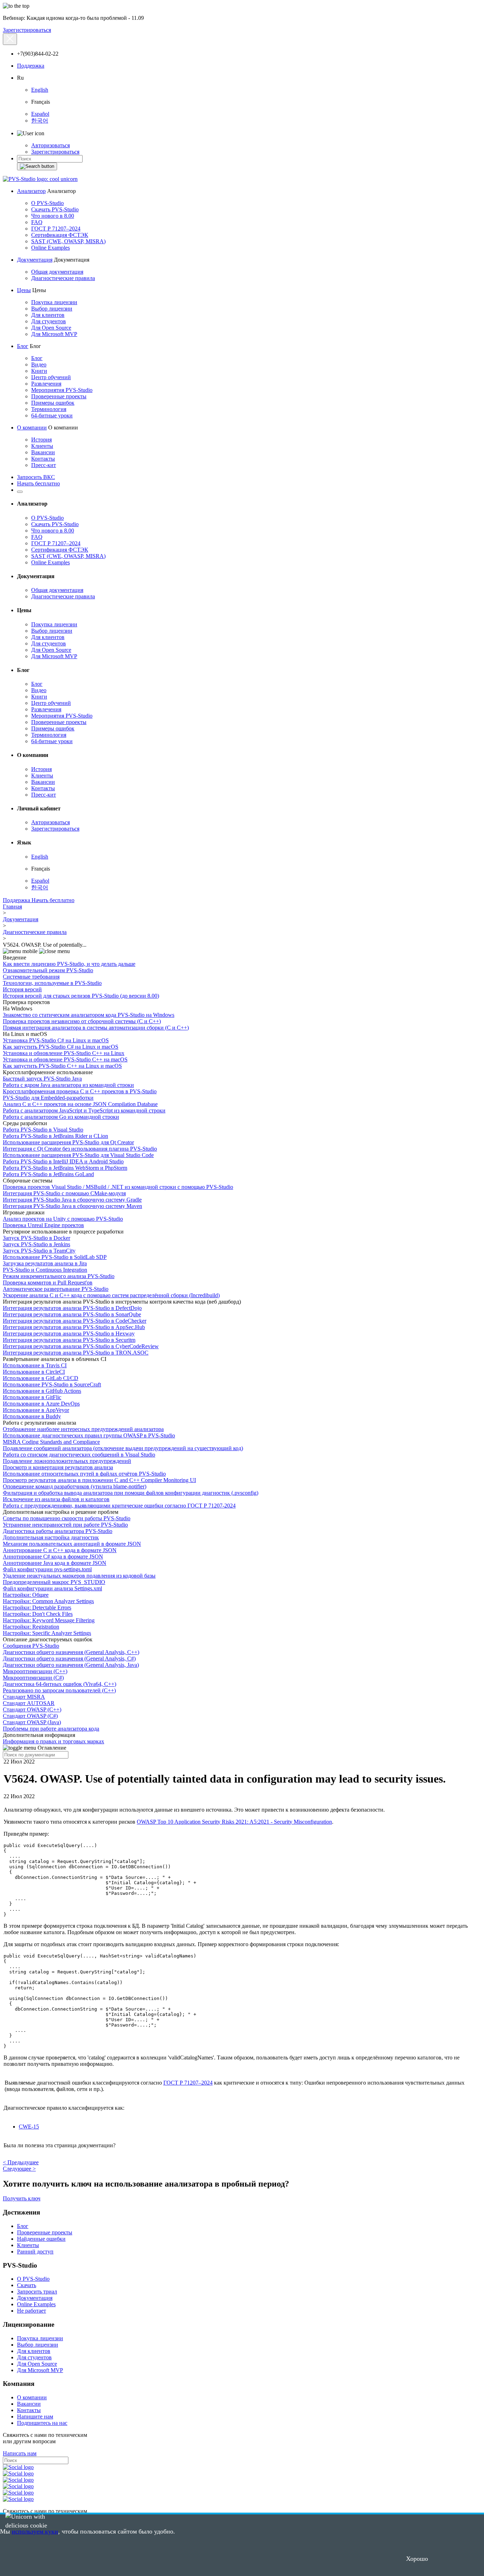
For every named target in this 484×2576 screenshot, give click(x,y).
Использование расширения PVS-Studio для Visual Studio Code (78, 1155)
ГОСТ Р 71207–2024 (56, 229)
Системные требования (31, 977)
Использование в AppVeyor (36, 1410)
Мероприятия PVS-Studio (62, 390)
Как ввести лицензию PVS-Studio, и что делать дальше (69, 964)
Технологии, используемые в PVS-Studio (52, 983)
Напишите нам (35, 2417)
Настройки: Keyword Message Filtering (49, 1620)
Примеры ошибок (53, 403)
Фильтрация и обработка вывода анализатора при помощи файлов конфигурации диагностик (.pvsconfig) (131, 1493)
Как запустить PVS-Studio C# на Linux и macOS (61, 1047)
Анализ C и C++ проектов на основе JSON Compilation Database (80, 1104)
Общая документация (57, 272)
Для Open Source (51, 328)
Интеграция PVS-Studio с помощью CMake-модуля (64, 1193)
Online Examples (50, 248)
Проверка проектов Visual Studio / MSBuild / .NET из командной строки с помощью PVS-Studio (118, 1187)
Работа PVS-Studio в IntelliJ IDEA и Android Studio (63, 1161)
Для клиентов (48, 315)
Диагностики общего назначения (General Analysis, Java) (71, 1665)
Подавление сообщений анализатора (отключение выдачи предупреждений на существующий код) (123, 1448)
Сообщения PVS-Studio (31, 1646)
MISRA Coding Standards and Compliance (51, 1442)
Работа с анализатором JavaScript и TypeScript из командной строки (84, 1110)
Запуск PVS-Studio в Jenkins (36, 1244)
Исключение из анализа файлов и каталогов (56, 1499)
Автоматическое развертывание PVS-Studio (56, 1289)
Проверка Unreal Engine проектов (43, 1225)
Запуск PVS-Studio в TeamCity (39, 1251)
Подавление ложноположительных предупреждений (67, 1461)
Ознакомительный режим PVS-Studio (48, 970)
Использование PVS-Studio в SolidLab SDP (55, 1257)
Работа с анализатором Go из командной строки (61, 1117)
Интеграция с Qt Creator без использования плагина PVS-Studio (80, 1149)
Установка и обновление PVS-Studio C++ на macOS (65, 1059)
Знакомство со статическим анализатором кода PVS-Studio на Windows (89, 1015)
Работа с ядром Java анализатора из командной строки (68, 1085)
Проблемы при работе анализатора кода (51, 1729)
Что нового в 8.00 (53, 216)
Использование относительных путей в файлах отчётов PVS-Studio (84, 1474)
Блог (23, 346)
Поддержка (31, 66)
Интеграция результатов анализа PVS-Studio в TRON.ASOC (76, 1353)
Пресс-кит (44, 465)
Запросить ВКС (36, 477)
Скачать (27, 2285)
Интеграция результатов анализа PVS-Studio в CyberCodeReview (81, 1346)
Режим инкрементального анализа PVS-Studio (59, 1276)
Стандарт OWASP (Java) (32, 1722)
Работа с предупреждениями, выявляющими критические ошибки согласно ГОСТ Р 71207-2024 (119, 1506)
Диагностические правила (63, 278)
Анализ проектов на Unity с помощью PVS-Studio (63, 1219)
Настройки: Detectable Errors (37, 1608)
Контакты (43, 459)
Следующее (19, 2169)
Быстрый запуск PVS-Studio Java (42, 1079)
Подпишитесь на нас (42, 2423)
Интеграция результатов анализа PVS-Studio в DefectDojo (72, 1308)
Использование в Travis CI (35, 1365)
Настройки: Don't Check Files (38, 1614)
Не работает (32, 2311)
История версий (22, 989)
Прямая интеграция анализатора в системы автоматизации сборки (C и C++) (96, 1028)
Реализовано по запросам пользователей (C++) (59, 1690)
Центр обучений (51, 377)
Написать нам (20, 2453)
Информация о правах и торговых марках (54, 1741)
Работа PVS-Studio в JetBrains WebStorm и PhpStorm (65, 1168)
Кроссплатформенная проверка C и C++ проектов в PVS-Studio (80, 1091)
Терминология (49, 409)
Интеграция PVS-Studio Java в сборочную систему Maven (72, 1206)
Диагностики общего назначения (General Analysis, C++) (71, 1652)
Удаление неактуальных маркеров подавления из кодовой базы (79, 1576)
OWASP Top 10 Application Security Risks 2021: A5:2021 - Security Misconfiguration (234, 1822)
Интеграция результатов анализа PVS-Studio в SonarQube (72, 1314)
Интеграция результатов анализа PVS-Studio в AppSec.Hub (74, 1327)
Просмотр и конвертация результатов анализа (58, 1467)
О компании (32, 428)
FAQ (37, 222)
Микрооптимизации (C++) (35, 1671)
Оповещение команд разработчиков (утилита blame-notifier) (75, 1486)
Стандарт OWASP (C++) (32, 1709)
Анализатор (31, 191)
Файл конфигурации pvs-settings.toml (47, 1569)
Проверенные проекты (59, 396)
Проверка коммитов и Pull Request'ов (48, 1283)
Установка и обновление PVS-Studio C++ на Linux (64, 1053)
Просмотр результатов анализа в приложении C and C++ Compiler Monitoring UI (99, 1480)
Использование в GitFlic (32, 1397)
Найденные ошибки (41, 2239)
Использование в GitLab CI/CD (41, 1378)
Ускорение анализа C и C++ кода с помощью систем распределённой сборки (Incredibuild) (111, 1295)
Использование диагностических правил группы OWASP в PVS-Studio (89, 1435)
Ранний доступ (35, 2252)
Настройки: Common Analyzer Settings (48, 1601)
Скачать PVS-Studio (55, 209)
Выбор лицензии (52, 309)
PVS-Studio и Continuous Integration (45, 1270)
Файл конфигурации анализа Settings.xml (52, 1588)
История (41, 440)
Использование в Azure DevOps (41, 1404)
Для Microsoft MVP (54, 334)
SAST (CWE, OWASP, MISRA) (68, 241)
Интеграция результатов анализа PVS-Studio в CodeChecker (75, 1321)
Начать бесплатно (38, 483)
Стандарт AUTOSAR (29, 1703)
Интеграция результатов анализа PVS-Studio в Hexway (69, 1333)
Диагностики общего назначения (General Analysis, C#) (69, 1659)
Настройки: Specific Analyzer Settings (47, 1633)
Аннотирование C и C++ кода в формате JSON (60, 1550)
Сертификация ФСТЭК (60, 235)
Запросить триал (37, 2292)
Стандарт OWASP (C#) (30, 1716)
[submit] (37, 166)
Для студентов (49, 321)
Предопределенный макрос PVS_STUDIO (54, 1582)
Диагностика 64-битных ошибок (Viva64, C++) (60, 1684)
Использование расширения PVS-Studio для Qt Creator (68, 1142)
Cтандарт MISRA (24, 1697)
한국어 (40, 121)
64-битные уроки (52, 415)
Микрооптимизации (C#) (33, 1678)
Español (40, 114)
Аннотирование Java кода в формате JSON (55, 1563)
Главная (12, 907)
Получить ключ (22, 2198)
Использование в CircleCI (34, 1372)
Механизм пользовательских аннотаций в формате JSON (72, 1544)
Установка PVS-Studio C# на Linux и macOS (56, 1040)
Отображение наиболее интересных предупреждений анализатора (83, 1429)
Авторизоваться (50, 145)
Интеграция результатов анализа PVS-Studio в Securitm (69, 1340)
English (40, 90)
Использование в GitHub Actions (42, 1391)
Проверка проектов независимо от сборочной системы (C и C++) (82, 1021)
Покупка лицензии (54, 302)
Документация (35, 260)
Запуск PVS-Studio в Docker (36, 1238)
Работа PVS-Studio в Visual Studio (43, 1130)
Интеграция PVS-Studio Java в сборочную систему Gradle (72, 1200)
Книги (39, 371)
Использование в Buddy (32, 1416)
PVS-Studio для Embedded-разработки (48, 1098)
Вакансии (43, 452)
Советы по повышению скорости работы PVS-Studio (67, 1518)
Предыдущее (21, 2162)
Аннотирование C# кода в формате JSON (53, 1557)
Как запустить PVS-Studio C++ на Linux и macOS (62, 1066)
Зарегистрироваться (27, 30)
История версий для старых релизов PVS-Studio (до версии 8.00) (81, 996)
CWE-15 (29, 2127)
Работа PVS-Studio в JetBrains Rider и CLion (55, 1136)
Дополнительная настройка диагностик (51, 1537)
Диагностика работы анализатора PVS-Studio (58, 1531)
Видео (39, 364)
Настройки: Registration (31, 1627)
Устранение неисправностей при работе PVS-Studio (65, 1525)
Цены (24, 290)
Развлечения (46, 384)
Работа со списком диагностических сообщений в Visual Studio (79, 1455)
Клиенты (42, 446)
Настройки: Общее (26, 1595)
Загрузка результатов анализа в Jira (45, 1263)
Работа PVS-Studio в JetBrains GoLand (48, 1174)
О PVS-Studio (47, 203)
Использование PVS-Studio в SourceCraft (52, 1384)
